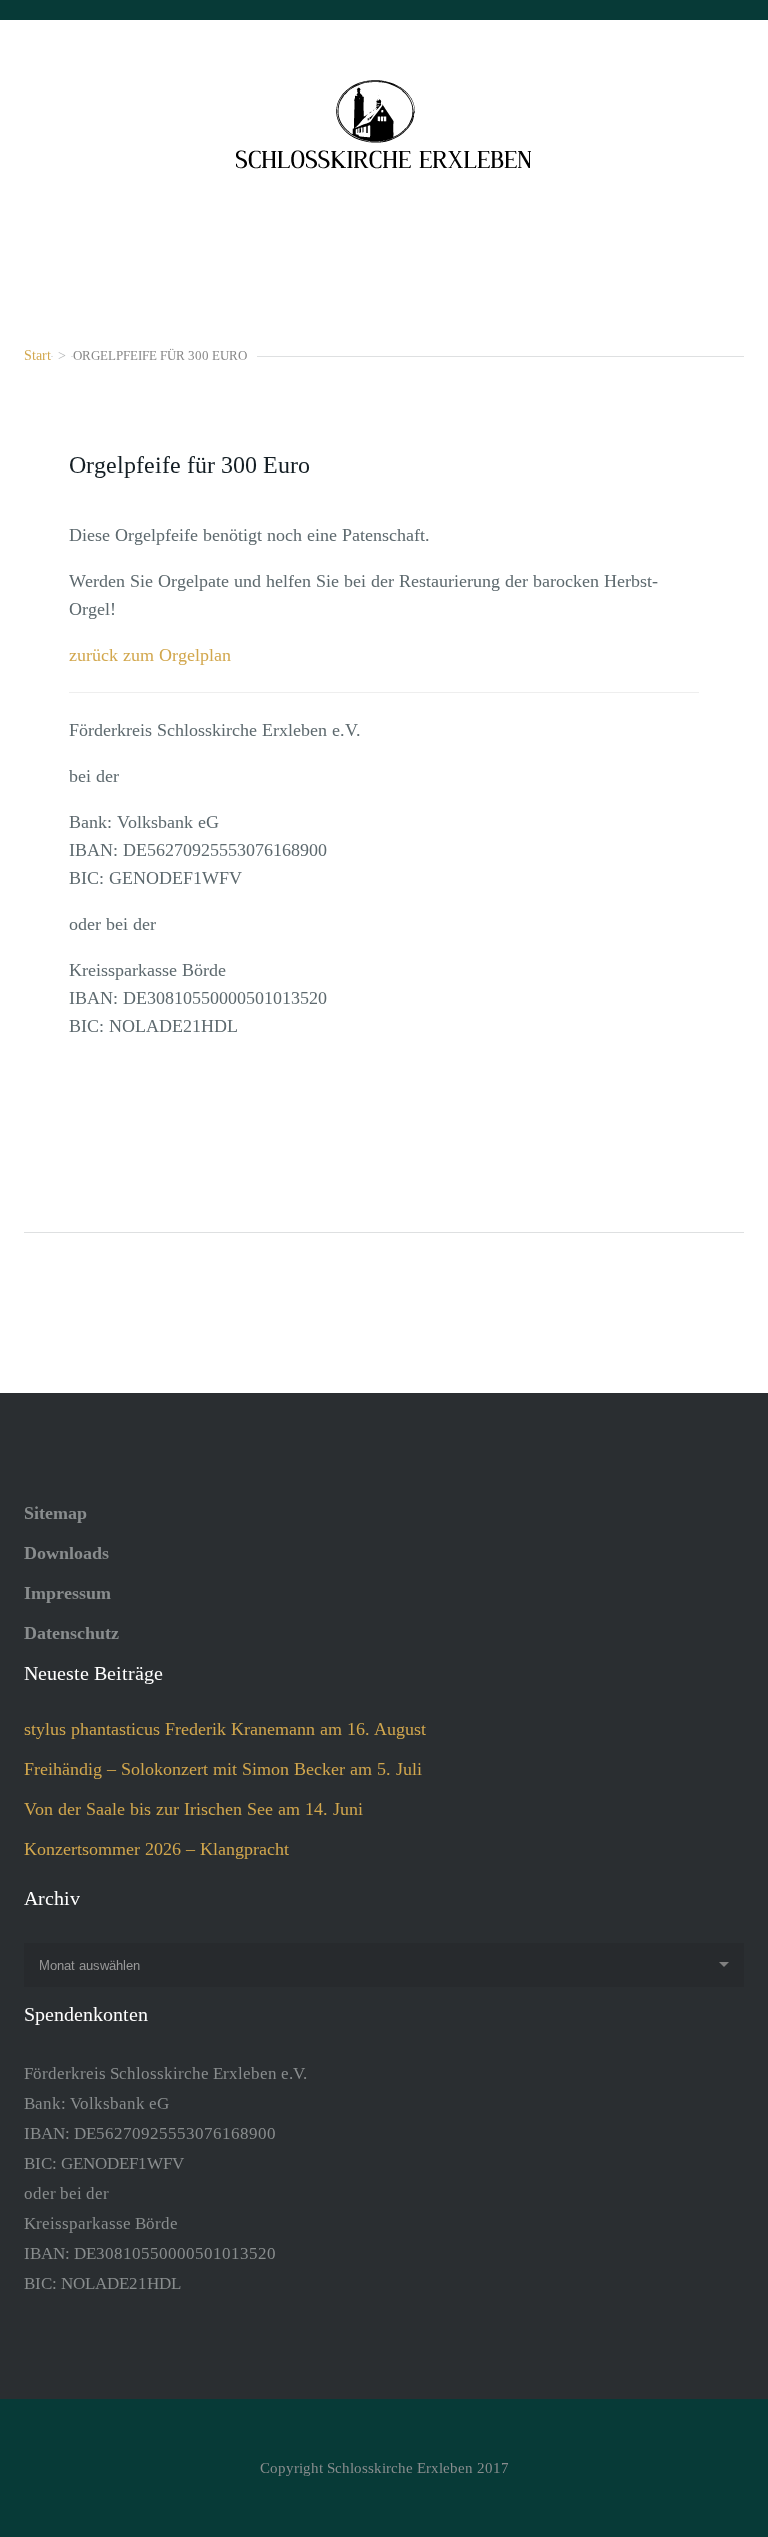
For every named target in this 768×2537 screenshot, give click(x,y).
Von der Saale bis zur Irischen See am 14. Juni (193, 1809)
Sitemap (55, 1513)
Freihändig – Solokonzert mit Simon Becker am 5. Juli (223, 1769)
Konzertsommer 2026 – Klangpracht (156, 1849)
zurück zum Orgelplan (150, 655)
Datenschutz (71, 1633)
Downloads (66, 1553)
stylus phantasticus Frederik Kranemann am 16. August (225, 1729)
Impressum (67, 1593)
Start (37, 355)
